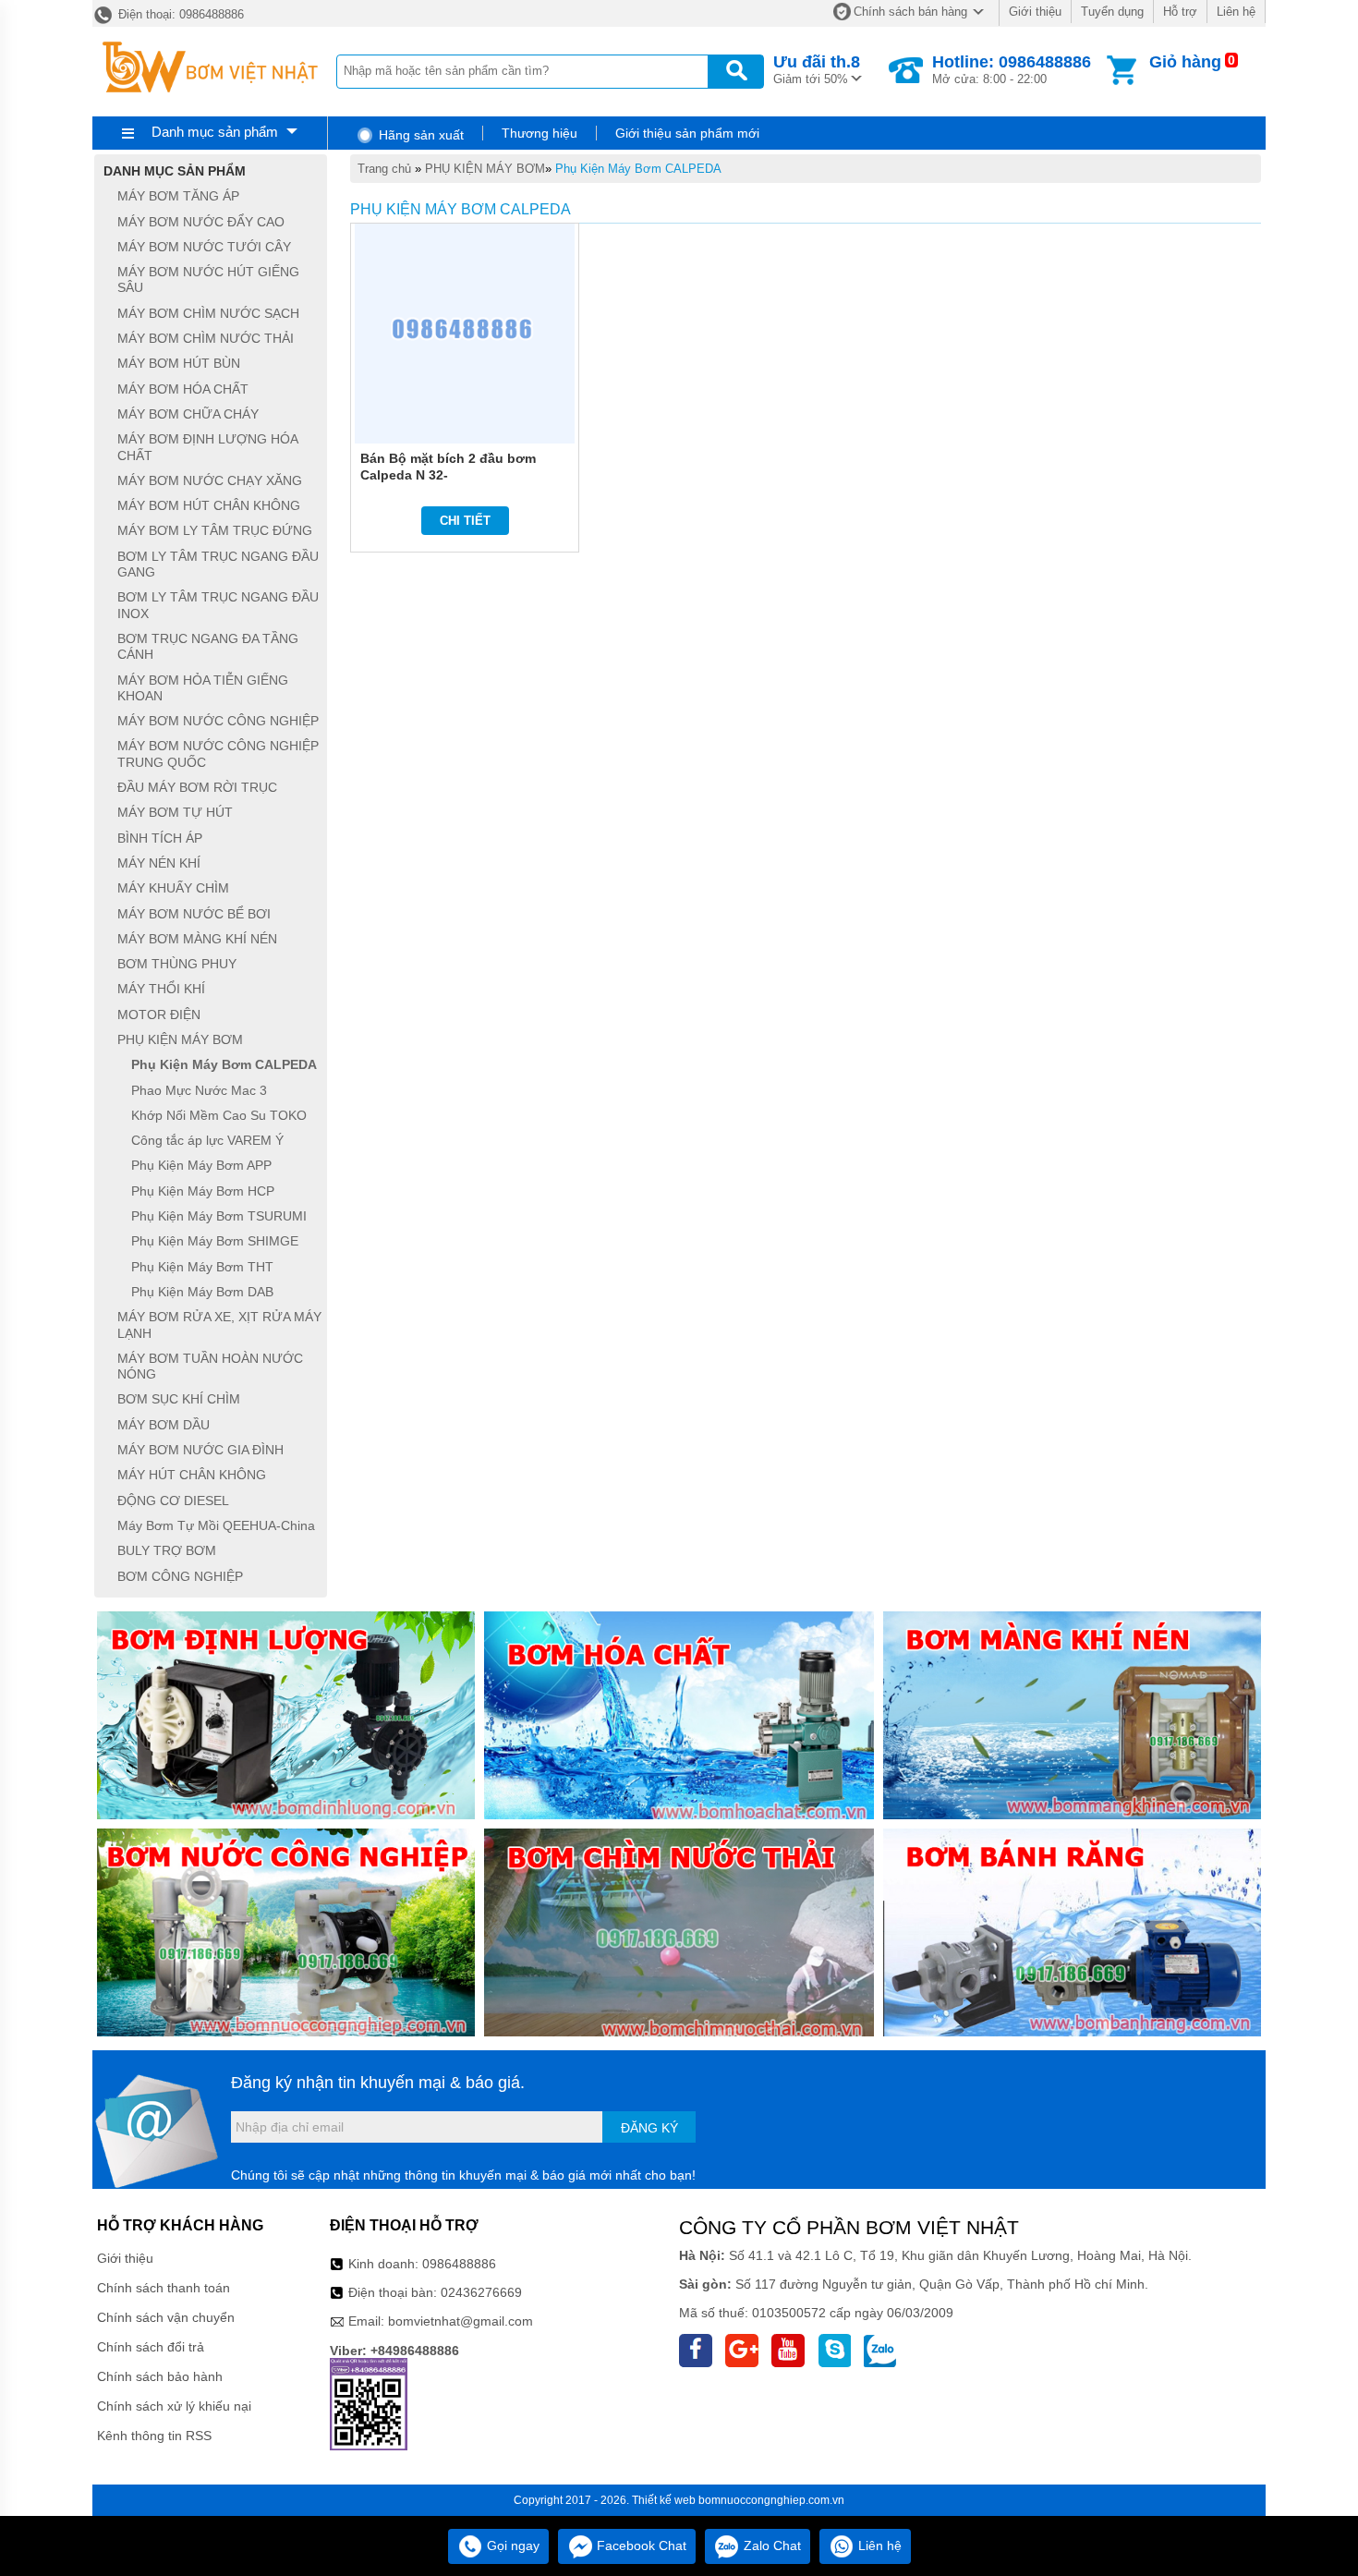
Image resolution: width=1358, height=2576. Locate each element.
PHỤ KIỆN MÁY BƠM (485, 169)
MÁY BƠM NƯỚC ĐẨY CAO (201, 222)
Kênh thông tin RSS (154, 2436)
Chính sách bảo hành (160, 2376)
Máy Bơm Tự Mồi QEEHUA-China (216, 1525)
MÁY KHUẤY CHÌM (173, 889)
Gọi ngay (511, 2546)
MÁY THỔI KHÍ (161, 990)
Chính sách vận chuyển (166, 2317)
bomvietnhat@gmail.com (461, 2321)
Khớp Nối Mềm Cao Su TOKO (219, 1115)
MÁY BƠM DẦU (164, 1425)
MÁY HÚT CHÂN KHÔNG (192, 1476)
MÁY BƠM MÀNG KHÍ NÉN (197, 939)
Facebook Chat (640, 2546)
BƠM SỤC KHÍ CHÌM (179, 1400)
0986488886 (459, 2264)
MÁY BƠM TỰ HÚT (175, 813)
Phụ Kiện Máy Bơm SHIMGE (215, 1242)
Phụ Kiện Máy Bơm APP (201, 1166)
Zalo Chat (770, 2546)
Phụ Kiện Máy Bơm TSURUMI (219, 1216)
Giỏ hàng (1185, 62)
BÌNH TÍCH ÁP (160, 838)
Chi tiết (465, 521)
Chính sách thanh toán (164, 2288)
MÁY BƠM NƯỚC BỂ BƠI (194, 914)
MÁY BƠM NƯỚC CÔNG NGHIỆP (218, 721)
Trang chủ (384, 169)
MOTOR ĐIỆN (159, 1015)
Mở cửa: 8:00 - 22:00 (1012, 69)
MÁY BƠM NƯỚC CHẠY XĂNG (210, 480)
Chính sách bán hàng (910, 12)
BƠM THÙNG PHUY (177, 964)
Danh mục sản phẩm (215, 132)
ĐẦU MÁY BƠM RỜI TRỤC (197, 787)
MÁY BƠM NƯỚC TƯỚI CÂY (204, 247)
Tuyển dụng (1112, 12)
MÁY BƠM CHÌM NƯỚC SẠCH (208, 313)
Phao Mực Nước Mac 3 (199, 1090)
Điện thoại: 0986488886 (179, 14)
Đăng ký (649, 2128)
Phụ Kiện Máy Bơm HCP (203, 1191)
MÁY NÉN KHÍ (159, 863)
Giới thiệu (1035, 12)
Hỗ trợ (1180, 12)
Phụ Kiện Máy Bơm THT (202, 1267)
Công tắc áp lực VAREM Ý (207, 1140)
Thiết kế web (664, 2500)
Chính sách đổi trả (151, 2347)
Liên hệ (1236, 12)
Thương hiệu (540, 133)
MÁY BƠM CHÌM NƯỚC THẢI (206, 338)
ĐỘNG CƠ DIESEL (173, 1501)
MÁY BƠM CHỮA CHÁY (188, 414)
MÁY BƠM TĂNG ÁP (178, 197)
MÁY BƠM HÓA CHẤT (183, 389)
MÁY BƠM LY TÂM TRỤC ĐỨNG (215, 531)
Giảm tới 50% (817, 69)
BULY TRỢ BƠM (167, 1551)
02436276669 (481, 2292)
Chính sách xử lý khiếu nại (174, 2406)
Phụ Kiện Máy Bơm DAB (202, 1292)
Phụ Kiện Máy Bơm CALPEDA (638, 169)
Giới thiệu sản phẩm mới (687, 133)
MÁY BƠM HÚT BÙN (179, 364)
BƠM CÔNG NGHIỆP (180, 1576)
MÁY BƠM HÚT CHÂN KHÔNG (209, 505)
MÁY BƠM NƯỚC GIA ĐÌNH (200, 1450)
